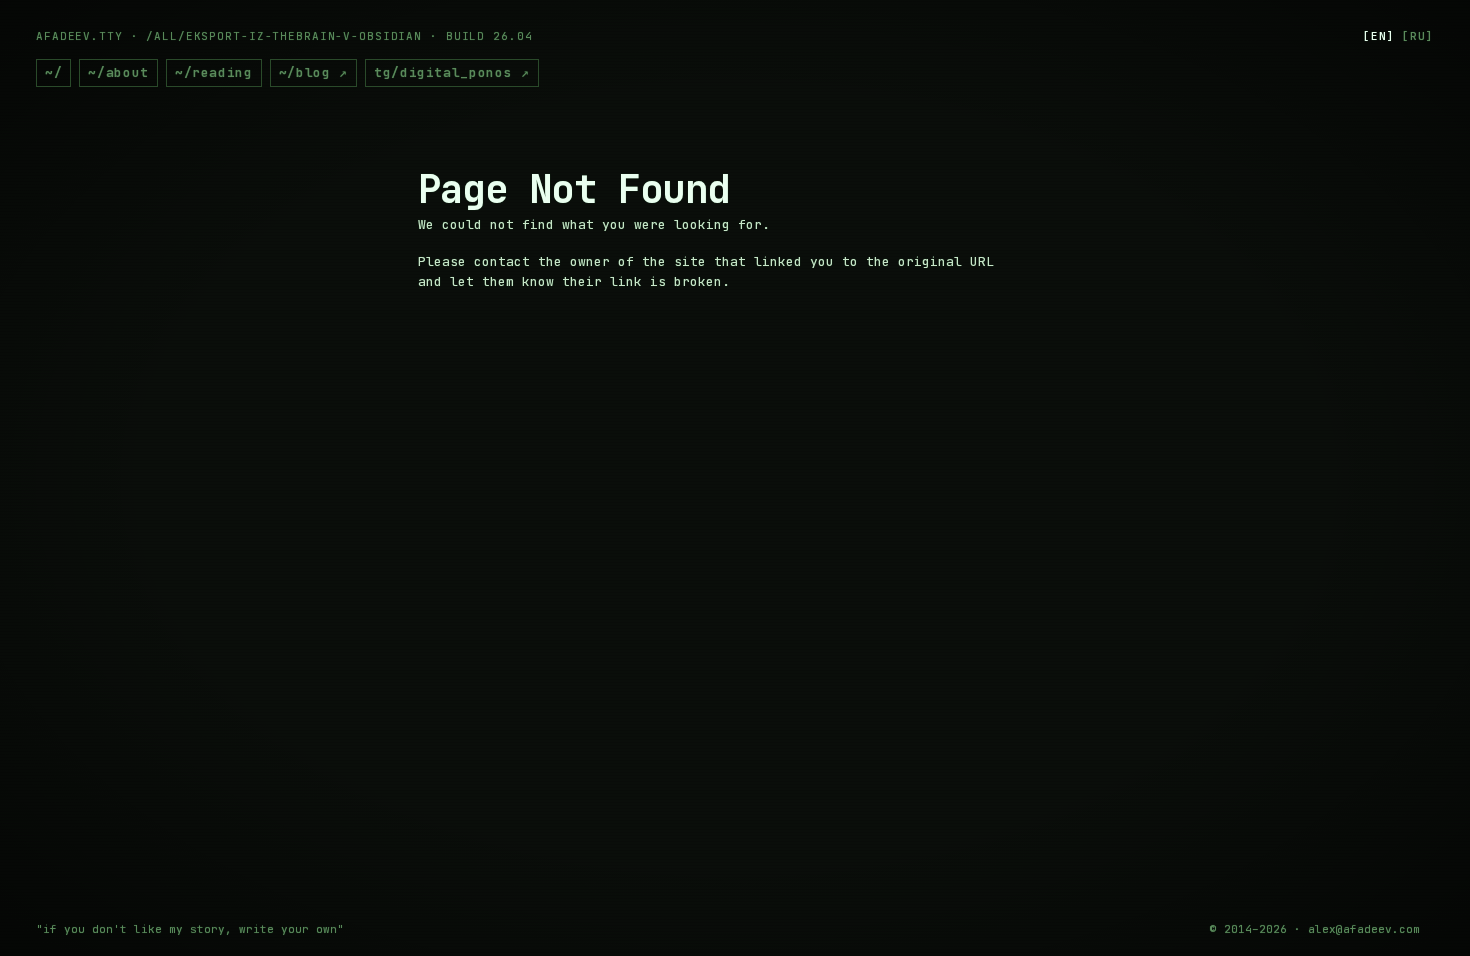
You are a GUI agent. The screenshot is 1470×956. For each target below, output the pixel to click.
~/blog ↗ (313, 72)
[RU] (1418, 36)
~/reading (214, 72)
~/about (118, 72)
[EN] (1379, 36)
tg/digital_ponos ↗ (452, 72)
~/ (53, 72)
